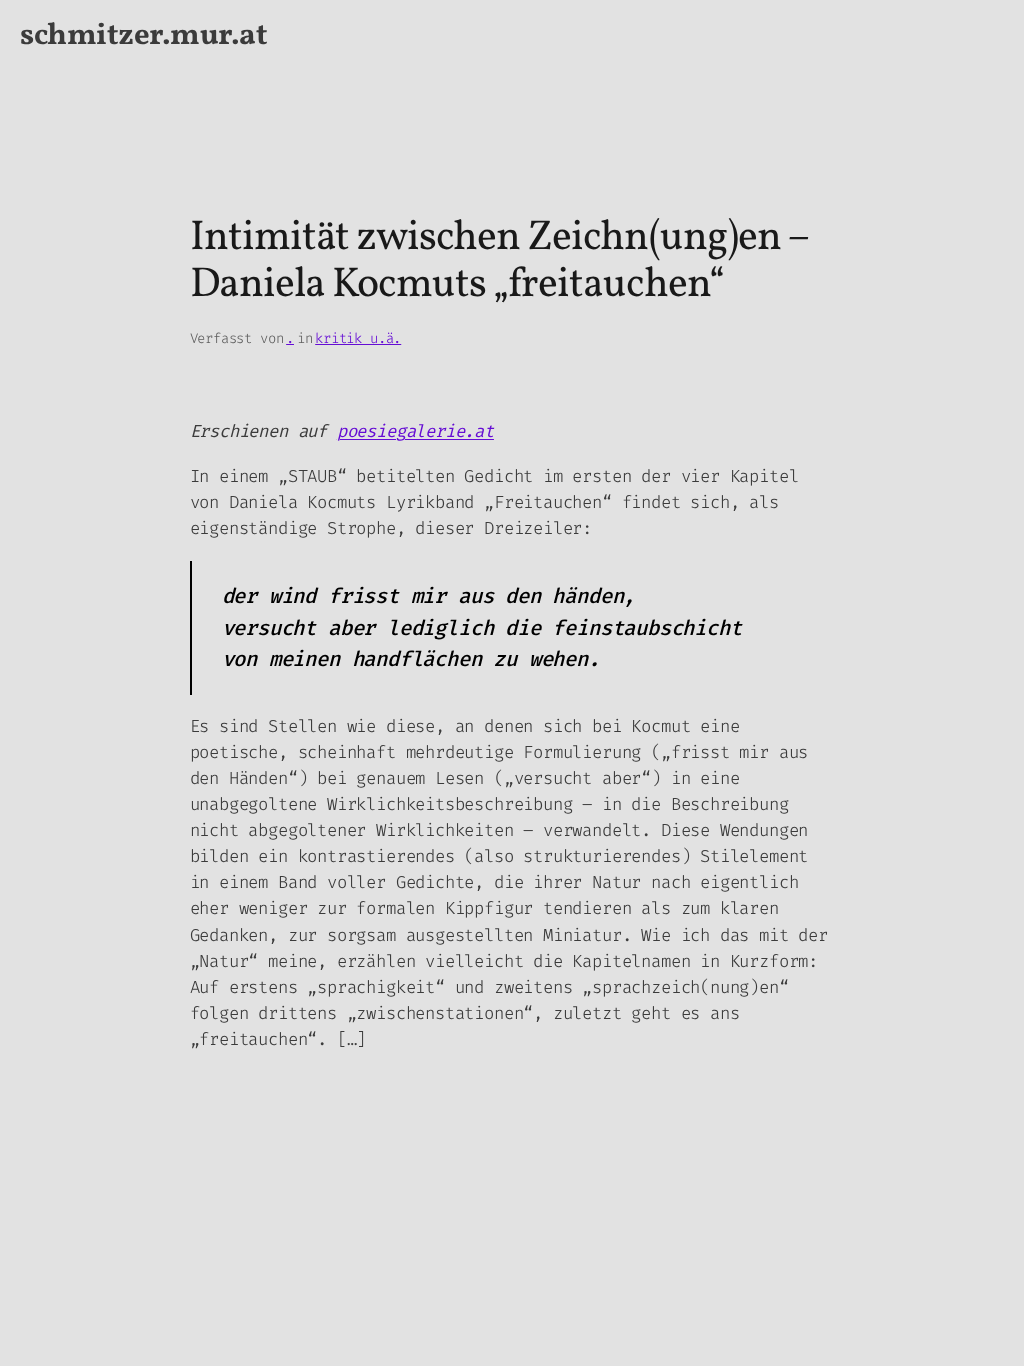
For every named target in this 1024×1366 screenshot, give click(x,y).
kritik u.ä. (358, 338)
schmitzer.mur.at (143, 36)
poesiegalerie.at (415, 431)
